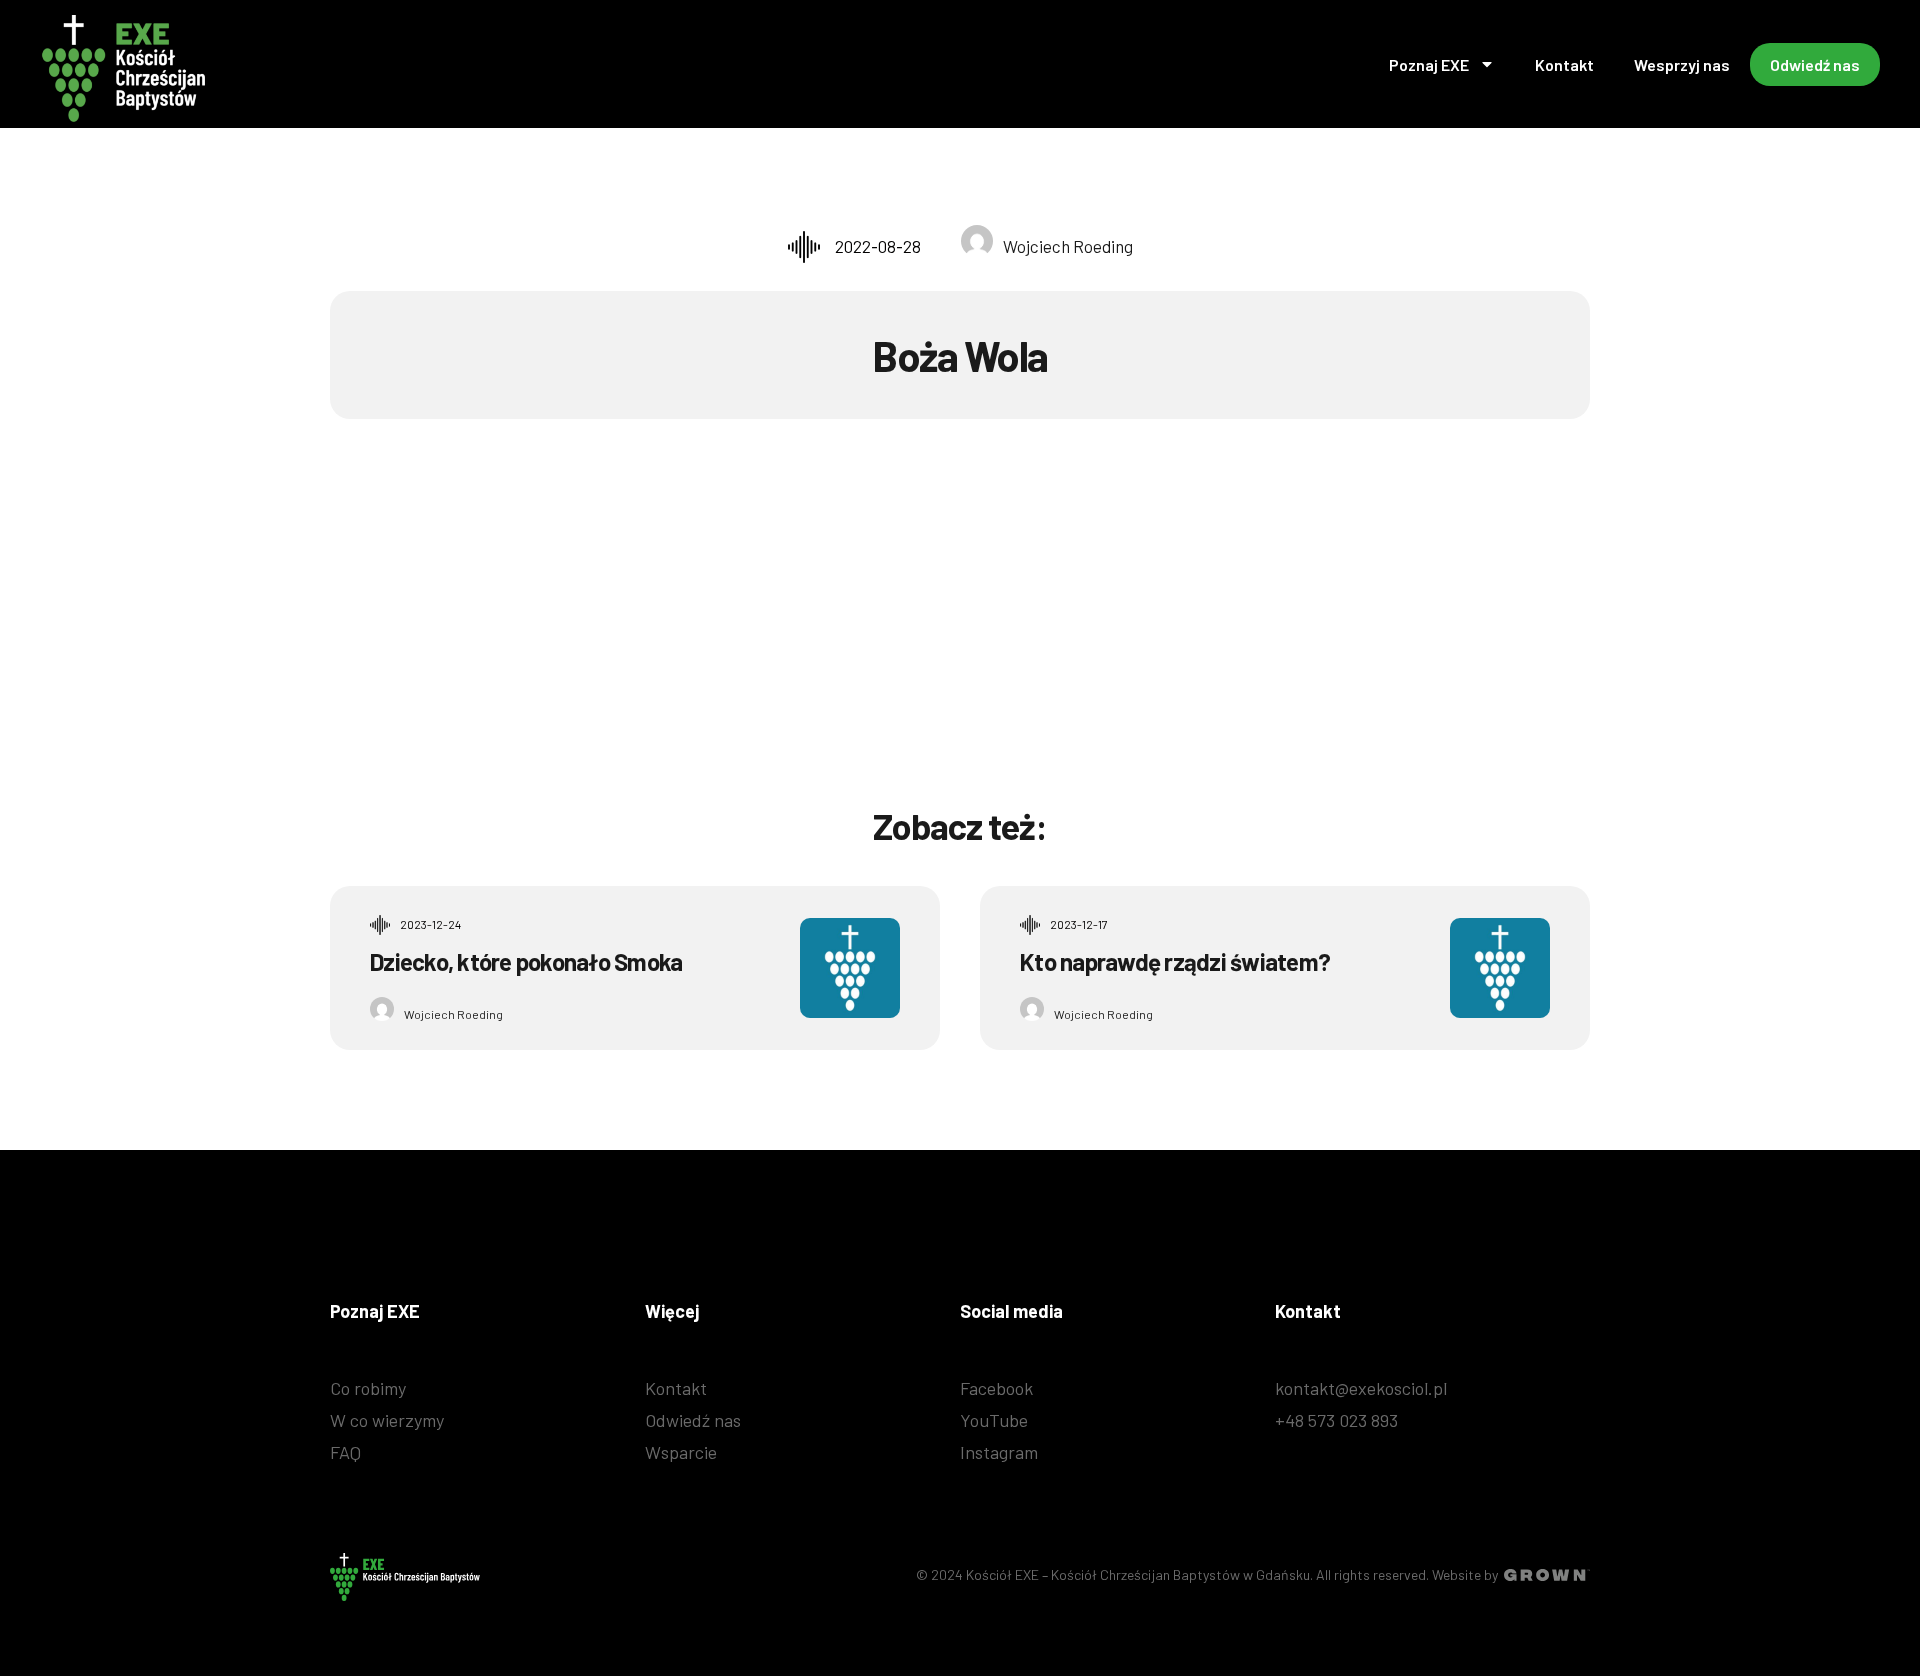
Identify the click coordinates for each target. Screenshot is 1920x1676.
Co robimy (368, 1388)
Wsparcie (681, 1452)
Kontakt (1564, 64)
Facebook (996, 1388)
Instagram (999, 1452)
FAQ (345, 1452)
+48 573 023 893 (1336, 1420)
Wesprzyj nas (1682, 64)
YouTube (994, 1420)
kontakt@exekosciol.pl (1361, 1388)
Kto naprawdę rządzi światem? (1175, 961)
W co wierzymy (387, 1420)
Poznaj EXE (1429, 64)
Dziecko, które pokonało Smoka (526, 961)
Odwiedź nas (1815, 64)
